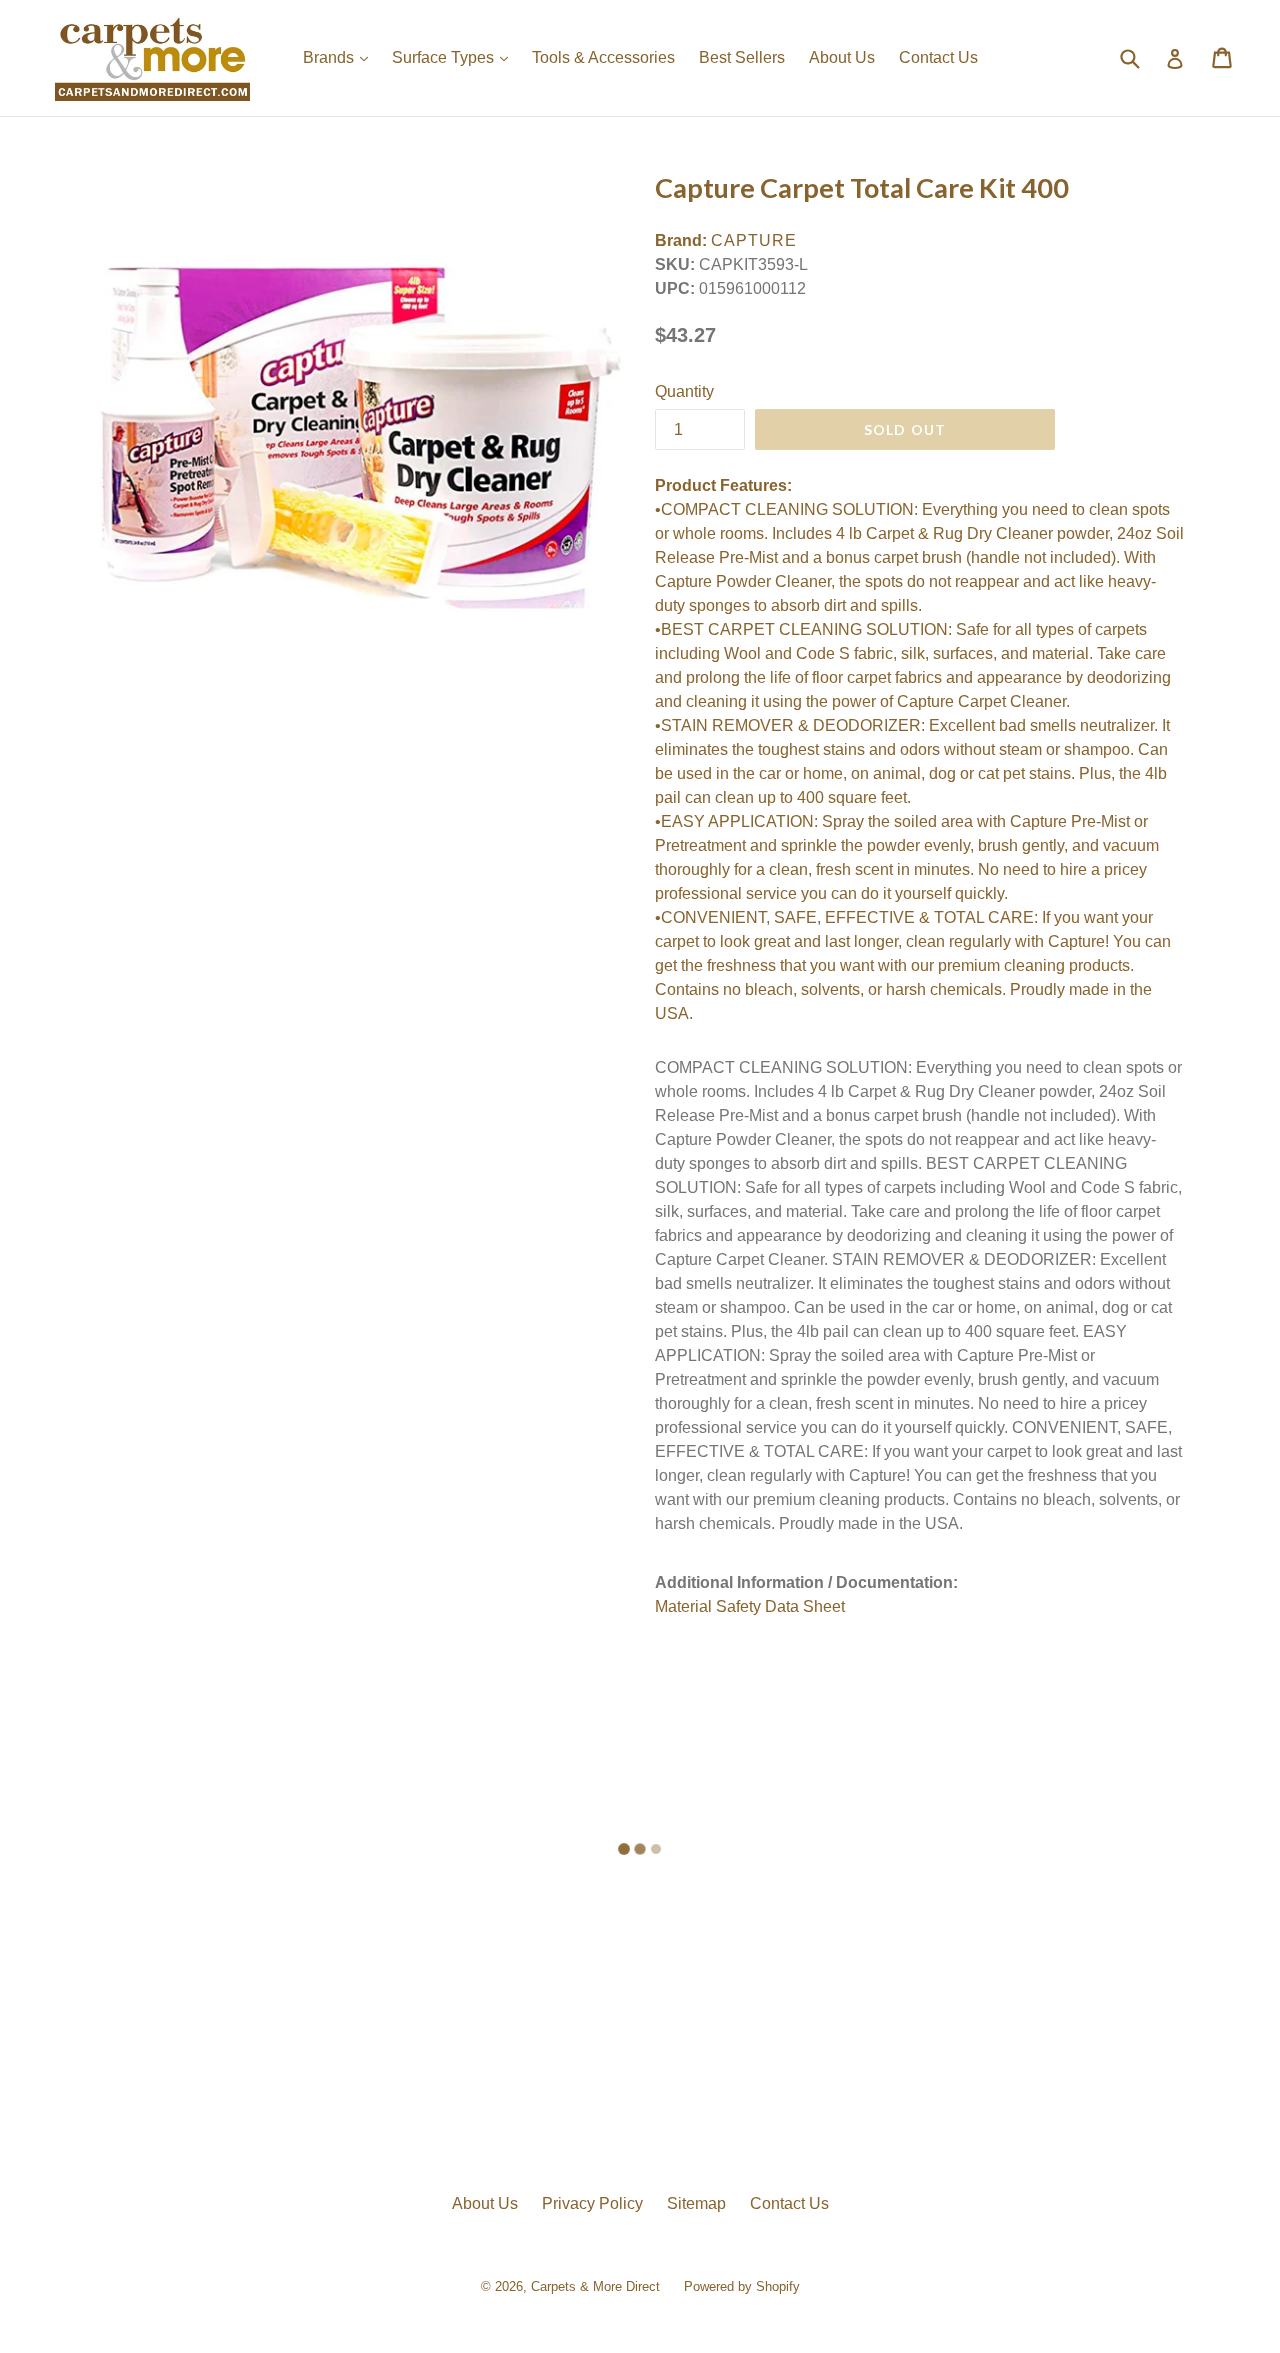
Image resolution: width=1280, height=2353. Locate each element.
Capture (754, 240)
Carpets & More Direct (595, 2286)
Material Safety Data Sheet (750, 1606)
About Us (842, 57)
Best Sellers (742, 57)
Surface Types (455, 57)
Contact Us (938, 57)
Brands (340, 57)
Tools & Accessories (603, 57)
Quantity (684, 391)
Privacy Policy (592, 2203)
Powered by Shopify (742, 2286)
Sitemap (696, 2203)
